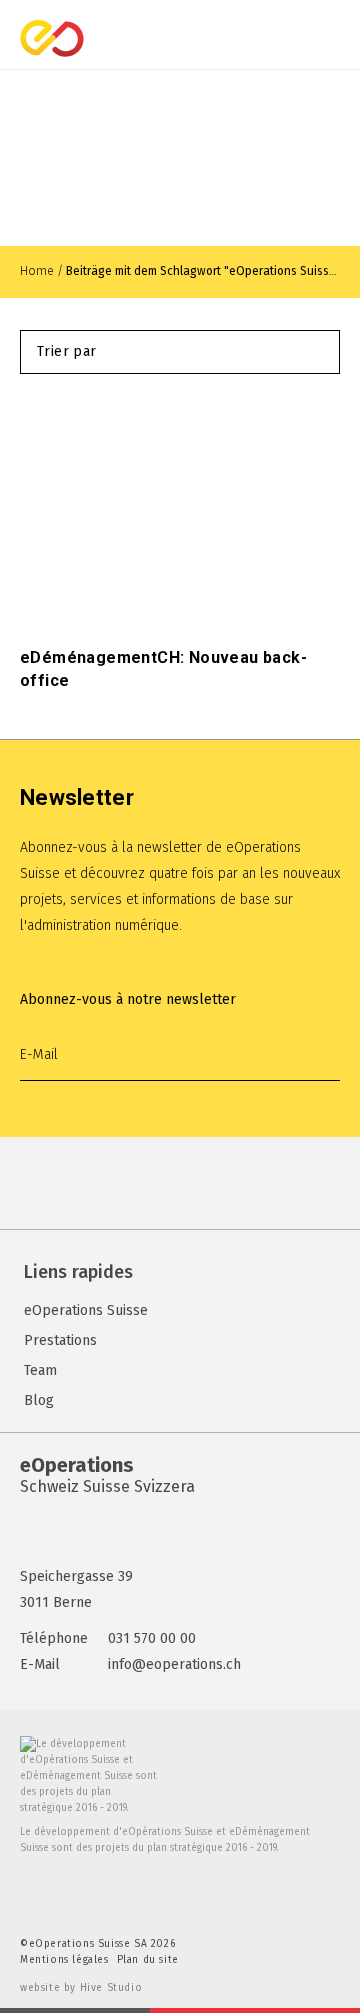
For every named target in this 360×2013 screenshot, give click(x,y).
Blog (39, 1400)
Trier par (67, 351)
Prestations (60, 1340)
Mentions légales (64, 1960)
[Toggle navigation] (341, 38)
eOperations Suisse (86, 1310)
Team (40, 1370)
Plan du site (148, 1960)
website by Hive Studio (81, 1988)
